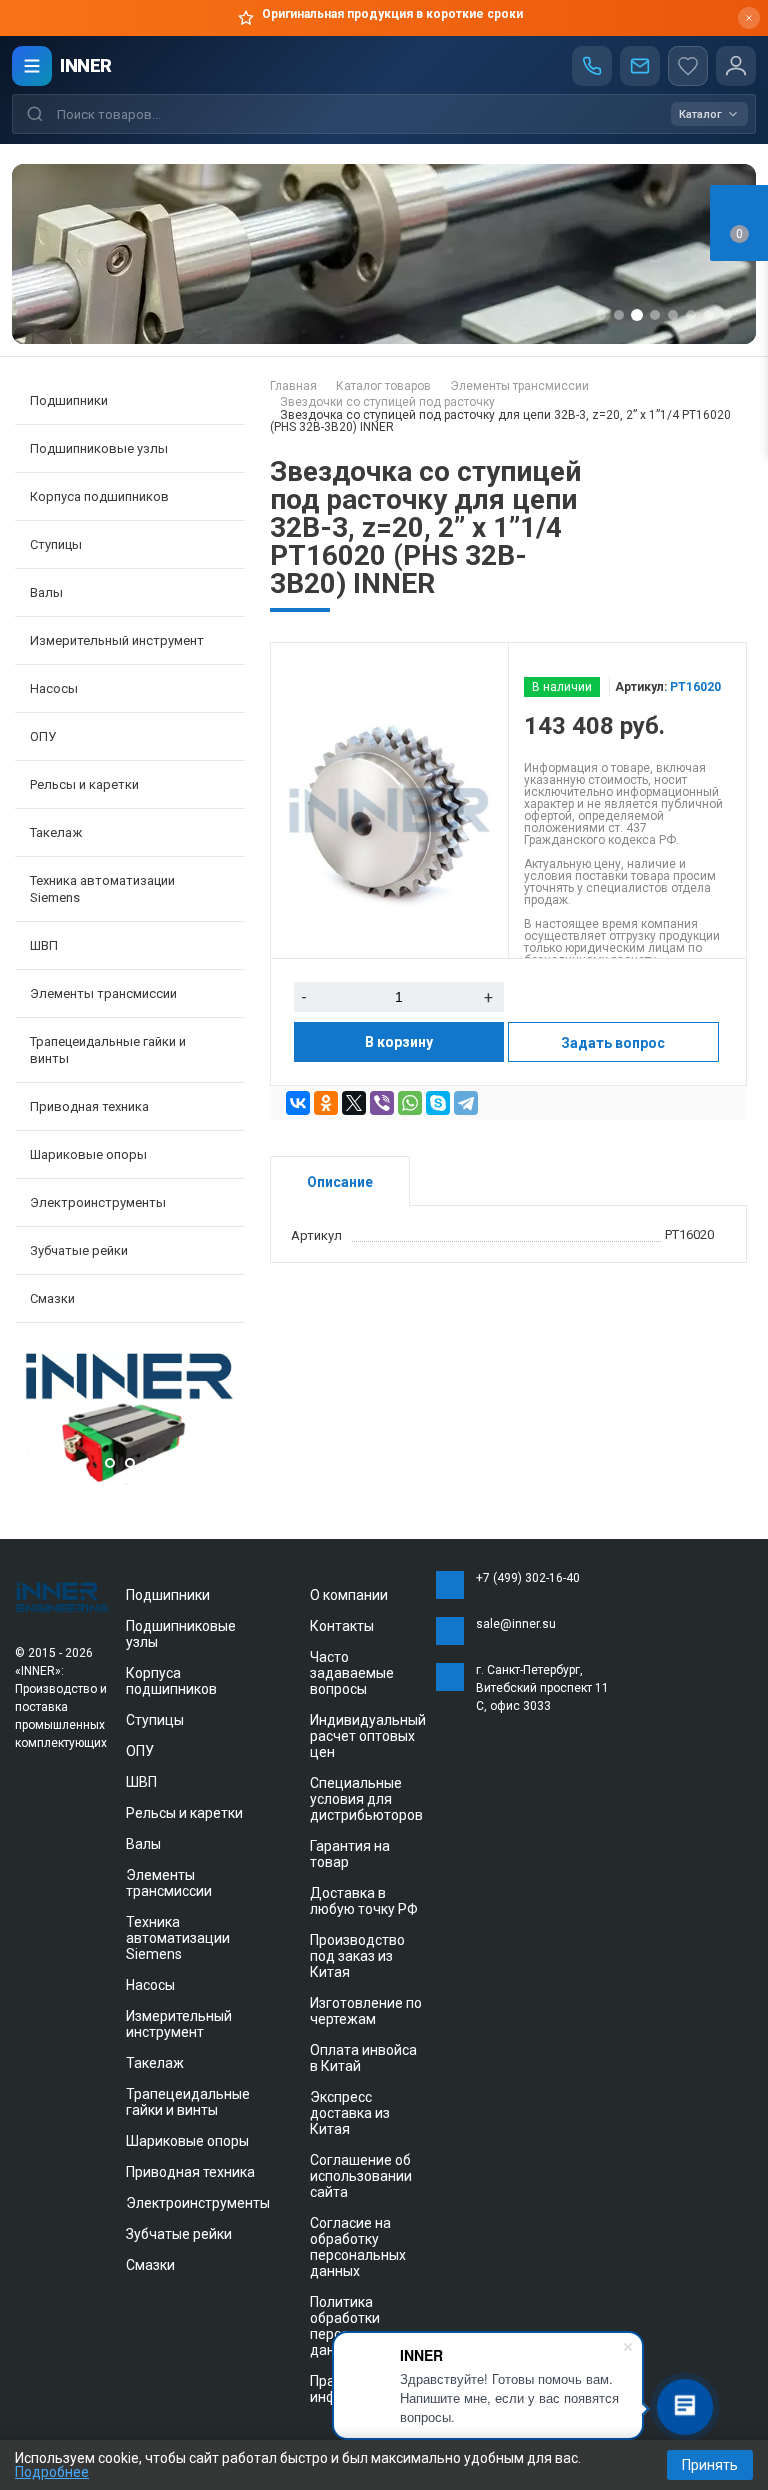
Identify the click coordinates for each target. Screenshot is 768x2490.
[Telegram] (466, 1103)
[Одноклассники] (326, 1103)
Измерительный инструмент (179, 2024)
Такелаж (155, 2063)
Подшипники (168, 1595)
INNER (86, 65)
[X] (354, 1103)
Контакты (342, 1626)
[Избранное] (688, 66)
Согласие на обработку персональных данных (358, 2247)
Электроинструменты (198, 2203)
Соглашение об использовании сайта (361, 2176)
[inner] (63, 1596)
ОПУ (140, 1751)
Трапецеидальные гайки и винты (188, 2102)
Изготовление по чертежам (366, 2011)
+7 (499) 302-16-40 (528, 1578)
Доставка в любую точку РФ (364, 1901)
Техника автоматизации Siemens (178, 1938)
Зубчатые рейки (79, 1250)
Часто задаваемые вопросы (352, 1673)
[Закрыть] (749, 18)
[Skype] (438, 1103)
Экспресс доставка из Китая (350, 2113)
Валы (143, 1844)
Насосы (150, 1985)
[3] (130, 1480)
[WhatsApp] (410, 1103)
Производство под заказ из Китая (357, 1956)
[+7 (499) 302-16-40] (592, 66)
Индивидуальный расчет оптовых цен (368, 1736)
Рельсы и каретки (184, 1813)
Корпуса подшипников (171, 1681)
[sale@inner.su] (640, 66)
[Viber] (382, 1103)
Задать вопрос (613, 1043)
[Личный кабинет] (736, 66)
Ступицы (155, 1720)
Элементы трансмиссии (169, 1883)
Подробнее (52, 2472)
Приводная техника (190, 2172)
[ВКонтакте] (298, 1103)
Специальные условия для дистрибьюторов (366, 1799)
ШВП (141, 1782)
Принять (710, 2465)
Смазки (52, 1298)
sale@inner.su (516, 1624)
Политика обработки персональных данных (358, 2326)
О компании (349, 1595)
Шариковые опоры (187, 2141)
